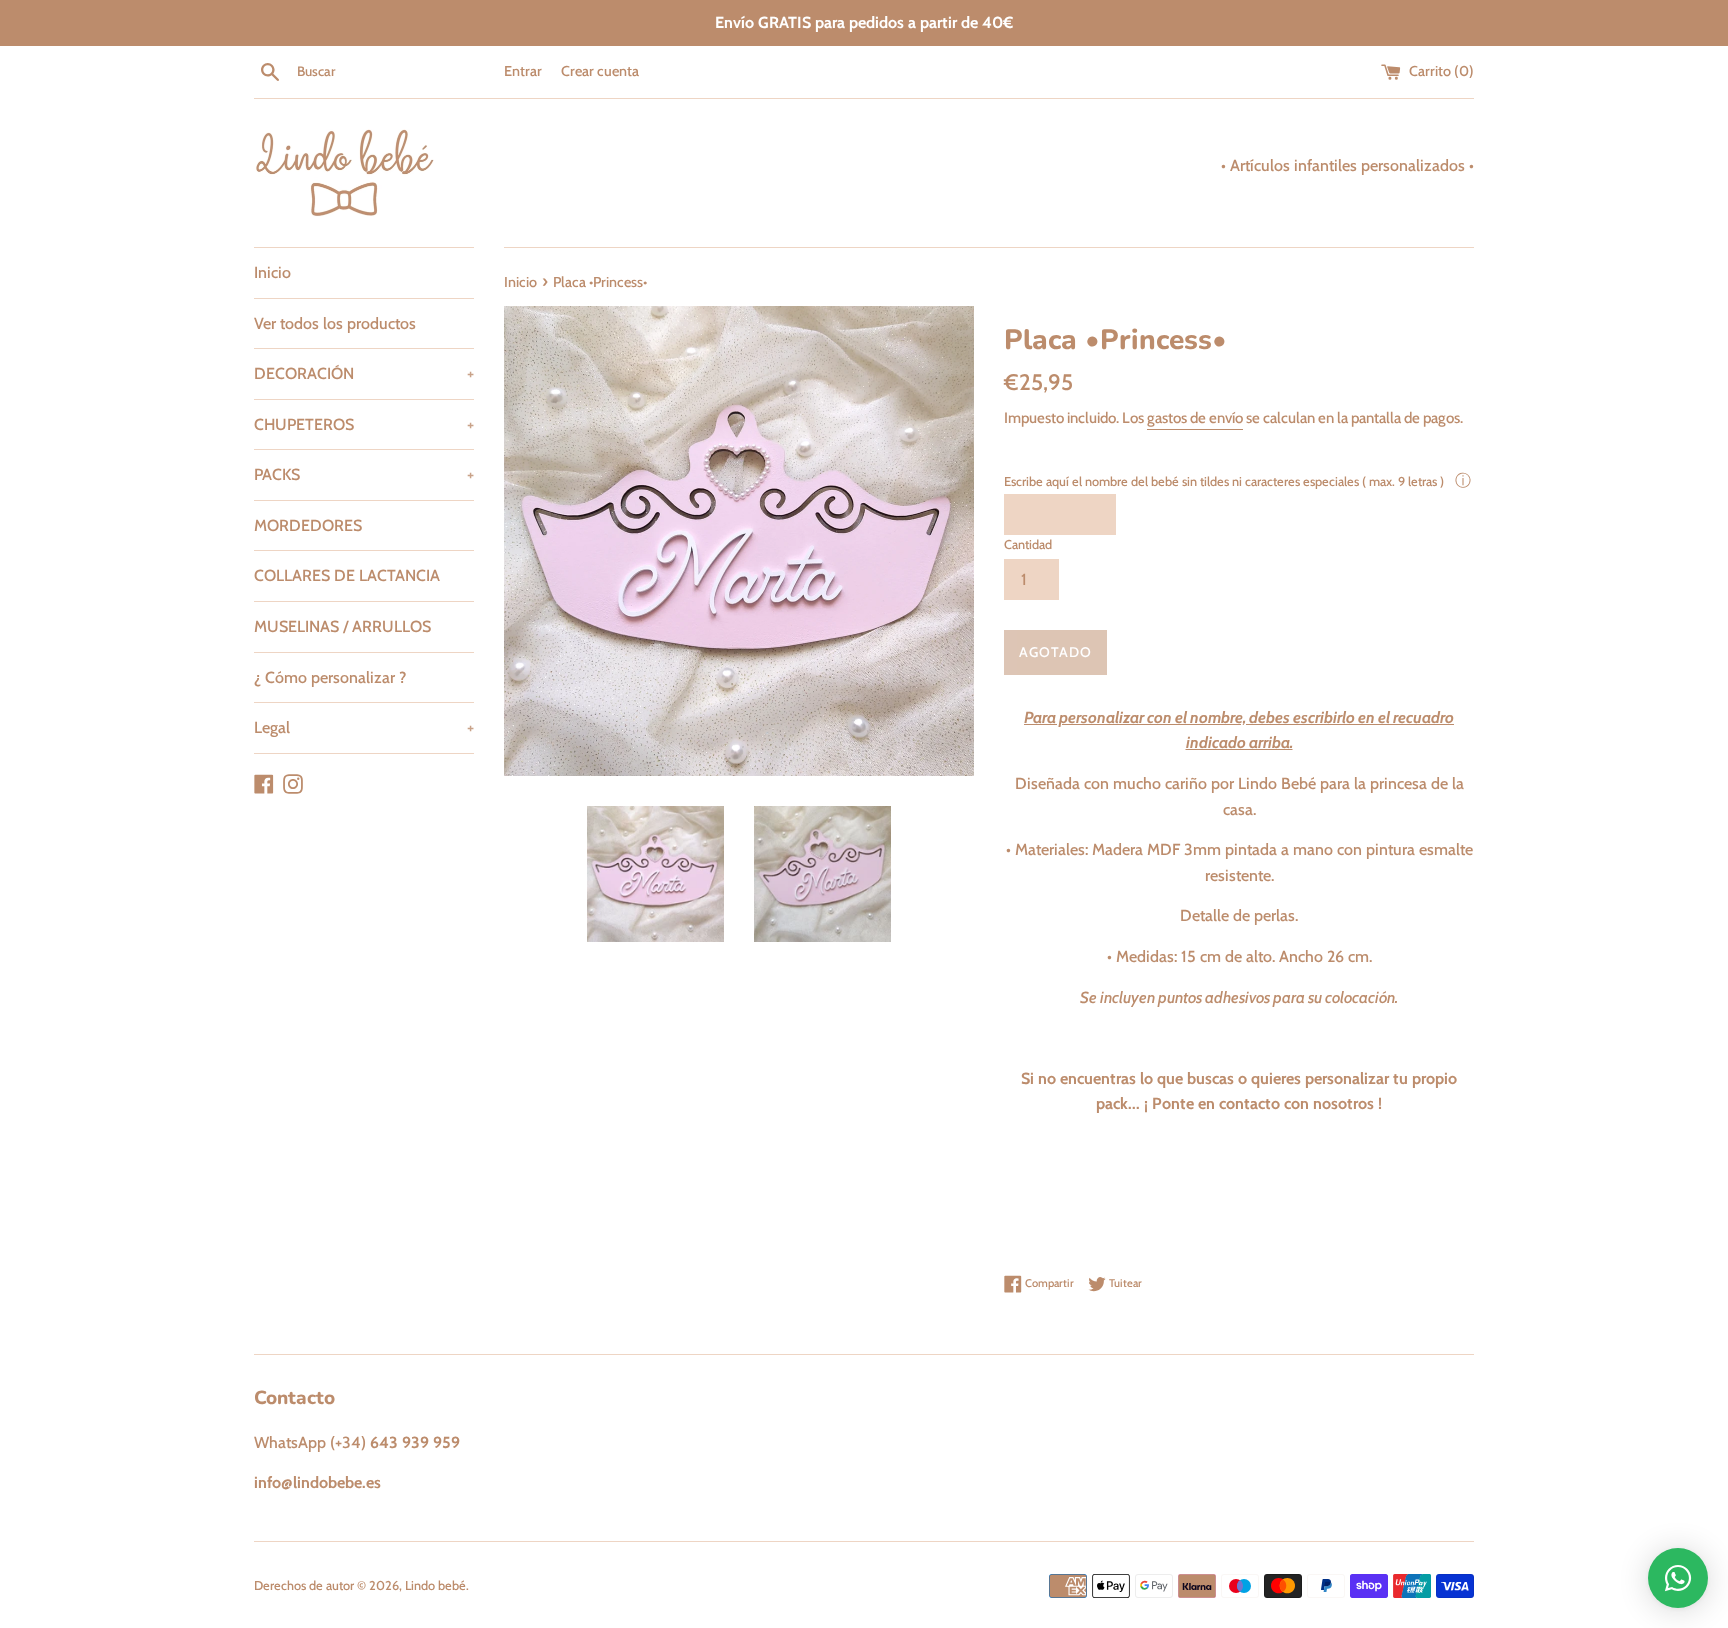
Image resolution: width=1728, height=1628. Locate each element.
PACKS (364, 474)
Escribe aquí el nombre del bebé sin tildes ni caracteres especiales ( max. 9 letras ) (1225, 481)
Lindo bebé (435, 1585)
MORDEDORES (308, 525)
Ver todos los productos (335, 323)
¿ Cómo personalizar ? (330, 677)
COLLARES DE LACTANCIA (347, 575)
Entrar (523, 71)
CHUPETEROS (364, 424)
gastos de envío (1195, 418)
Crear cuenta (600, 71)
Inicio (272, 272)
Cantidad (1028, 544)
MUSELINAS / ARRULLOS (342, 626)
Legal (364, 727)
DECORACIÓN (364, 373)
